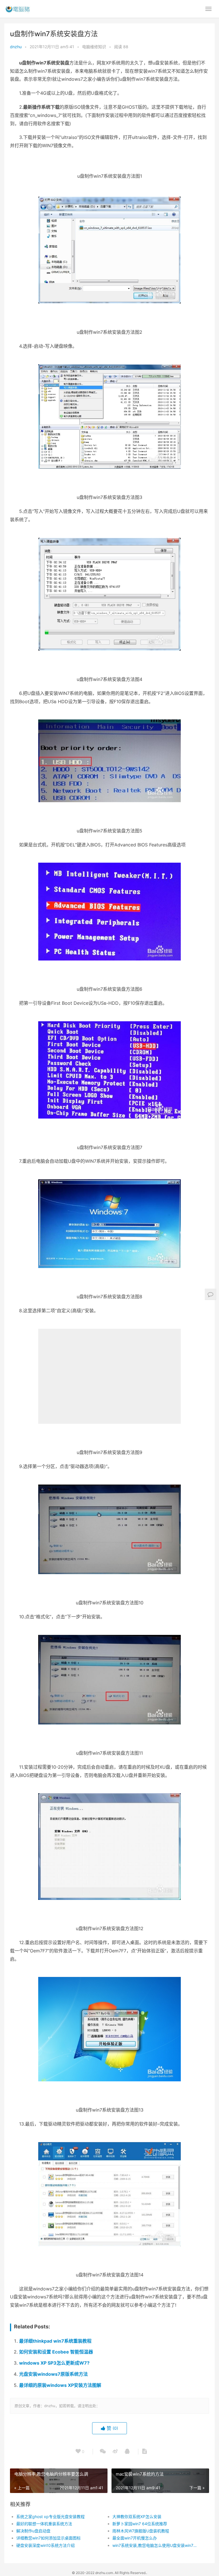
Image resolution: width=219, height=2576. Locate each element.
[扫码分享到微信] (103, 2452)
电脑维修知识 (94, 47)
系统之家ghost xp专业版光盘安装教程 (50, 2517)
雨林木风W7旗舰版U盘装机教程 (141, 2531)
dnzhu (16, 47)
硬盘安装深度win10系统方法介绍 (45, 2545)
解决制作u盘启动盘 (33, 2531)
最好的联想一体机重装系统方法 (44, 2524)
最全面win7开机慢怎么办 (135, 2538)
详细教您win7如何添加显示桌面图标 (48, 2538)
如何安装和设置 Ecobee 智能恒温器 (56, 2352)
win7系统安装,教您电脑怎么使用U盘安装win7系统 (156, 2545)
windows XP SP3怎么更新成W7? (54, 2363)
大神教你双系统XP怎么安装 (137, 2517)
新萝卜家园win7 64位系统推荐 (140, 2524)
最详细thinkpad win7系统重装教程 (55, 2341)
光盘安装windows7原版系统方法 (53, 2374)
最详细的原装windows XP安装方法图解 (60, 2385)
